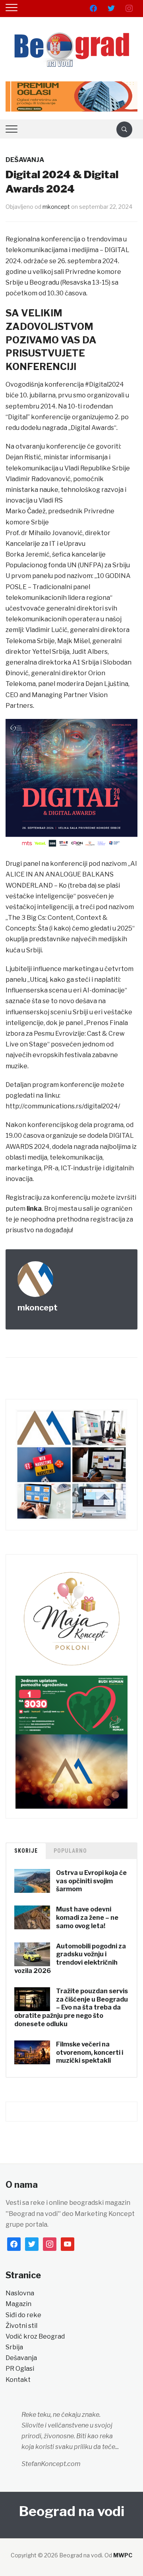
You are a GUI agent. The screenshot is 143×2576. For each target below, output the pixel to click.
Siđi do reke (23, 2315)
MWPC (123, 2555)
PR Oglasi (20, 2369)
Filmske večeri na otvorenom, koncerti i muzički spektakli (90, 2053)
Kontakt (18, 2380)
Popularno (70, 1851)
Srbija (14, 2347)
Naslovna (20, 2293)
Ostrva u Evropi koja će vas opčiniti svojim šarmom (91, 1881)
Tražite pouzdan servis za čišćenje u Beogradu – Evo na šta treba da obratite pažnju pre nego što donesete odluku (71, 2008)
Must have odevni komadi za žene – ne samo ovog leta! (87, 1918)
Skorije (26, 1851)
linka (34, 1209)
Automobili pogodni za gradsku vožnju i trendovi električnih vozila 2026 (70, 1958)
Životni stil (21, 2326)
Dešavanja (25, 160)
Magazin (18, 2304)
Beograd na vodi (72, 2511)
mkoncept (56, 207)
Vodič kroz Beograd (35, 2336)
